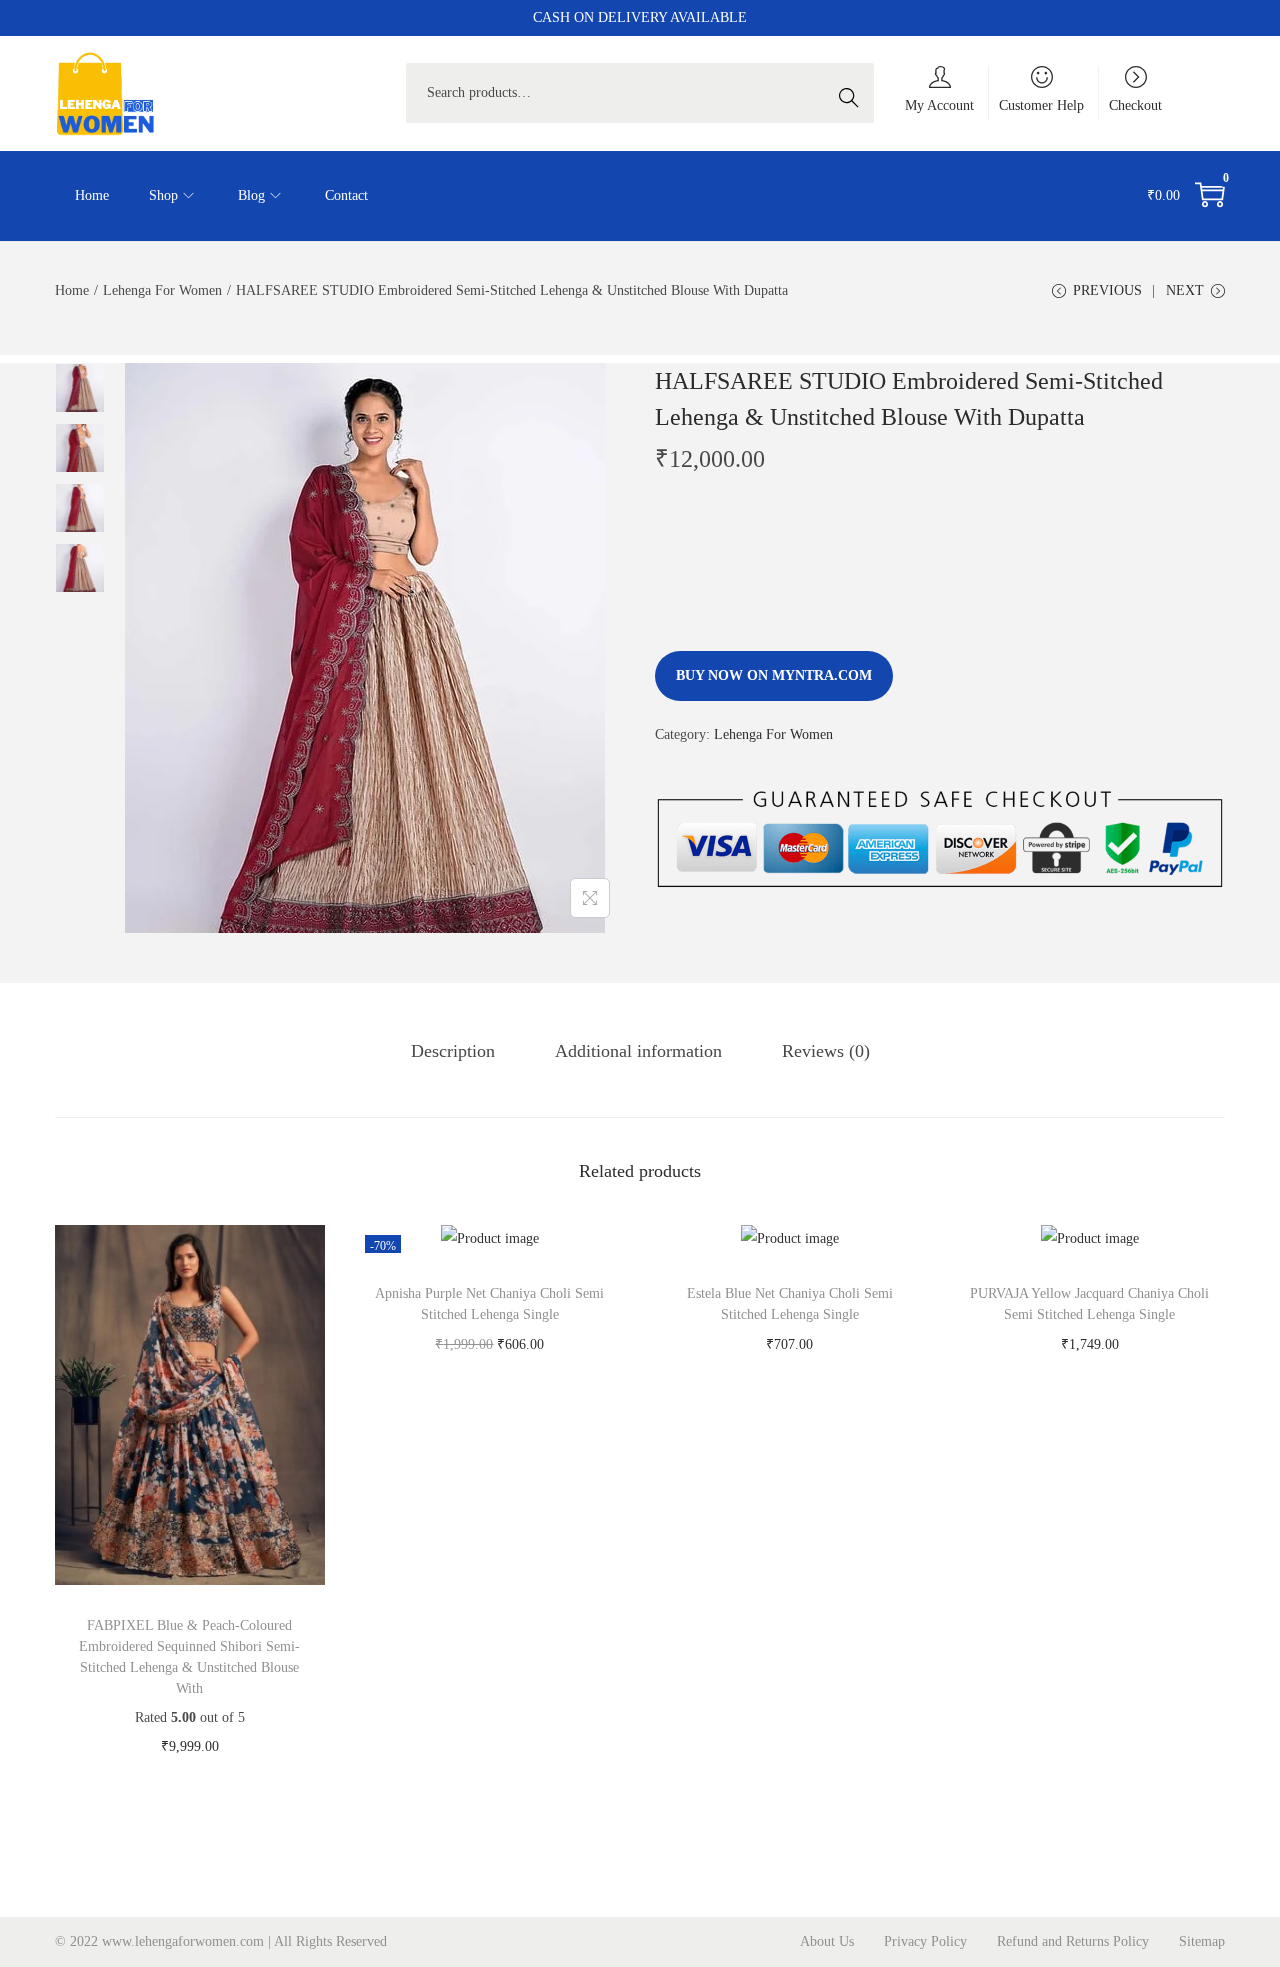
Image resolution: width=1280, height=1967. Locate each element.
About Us (827, 1941)
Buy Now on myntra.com (774, 675)
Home (72, 290)
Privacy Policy (925, 1941)
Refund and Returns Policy (1073, 1941)
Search (854, 92)
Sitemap (1202, 1941)
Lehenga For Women (162, 290)
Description (453, 1051)
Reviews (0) (826, 1051)
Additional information (638, 1051)
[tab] (453, 1051)
